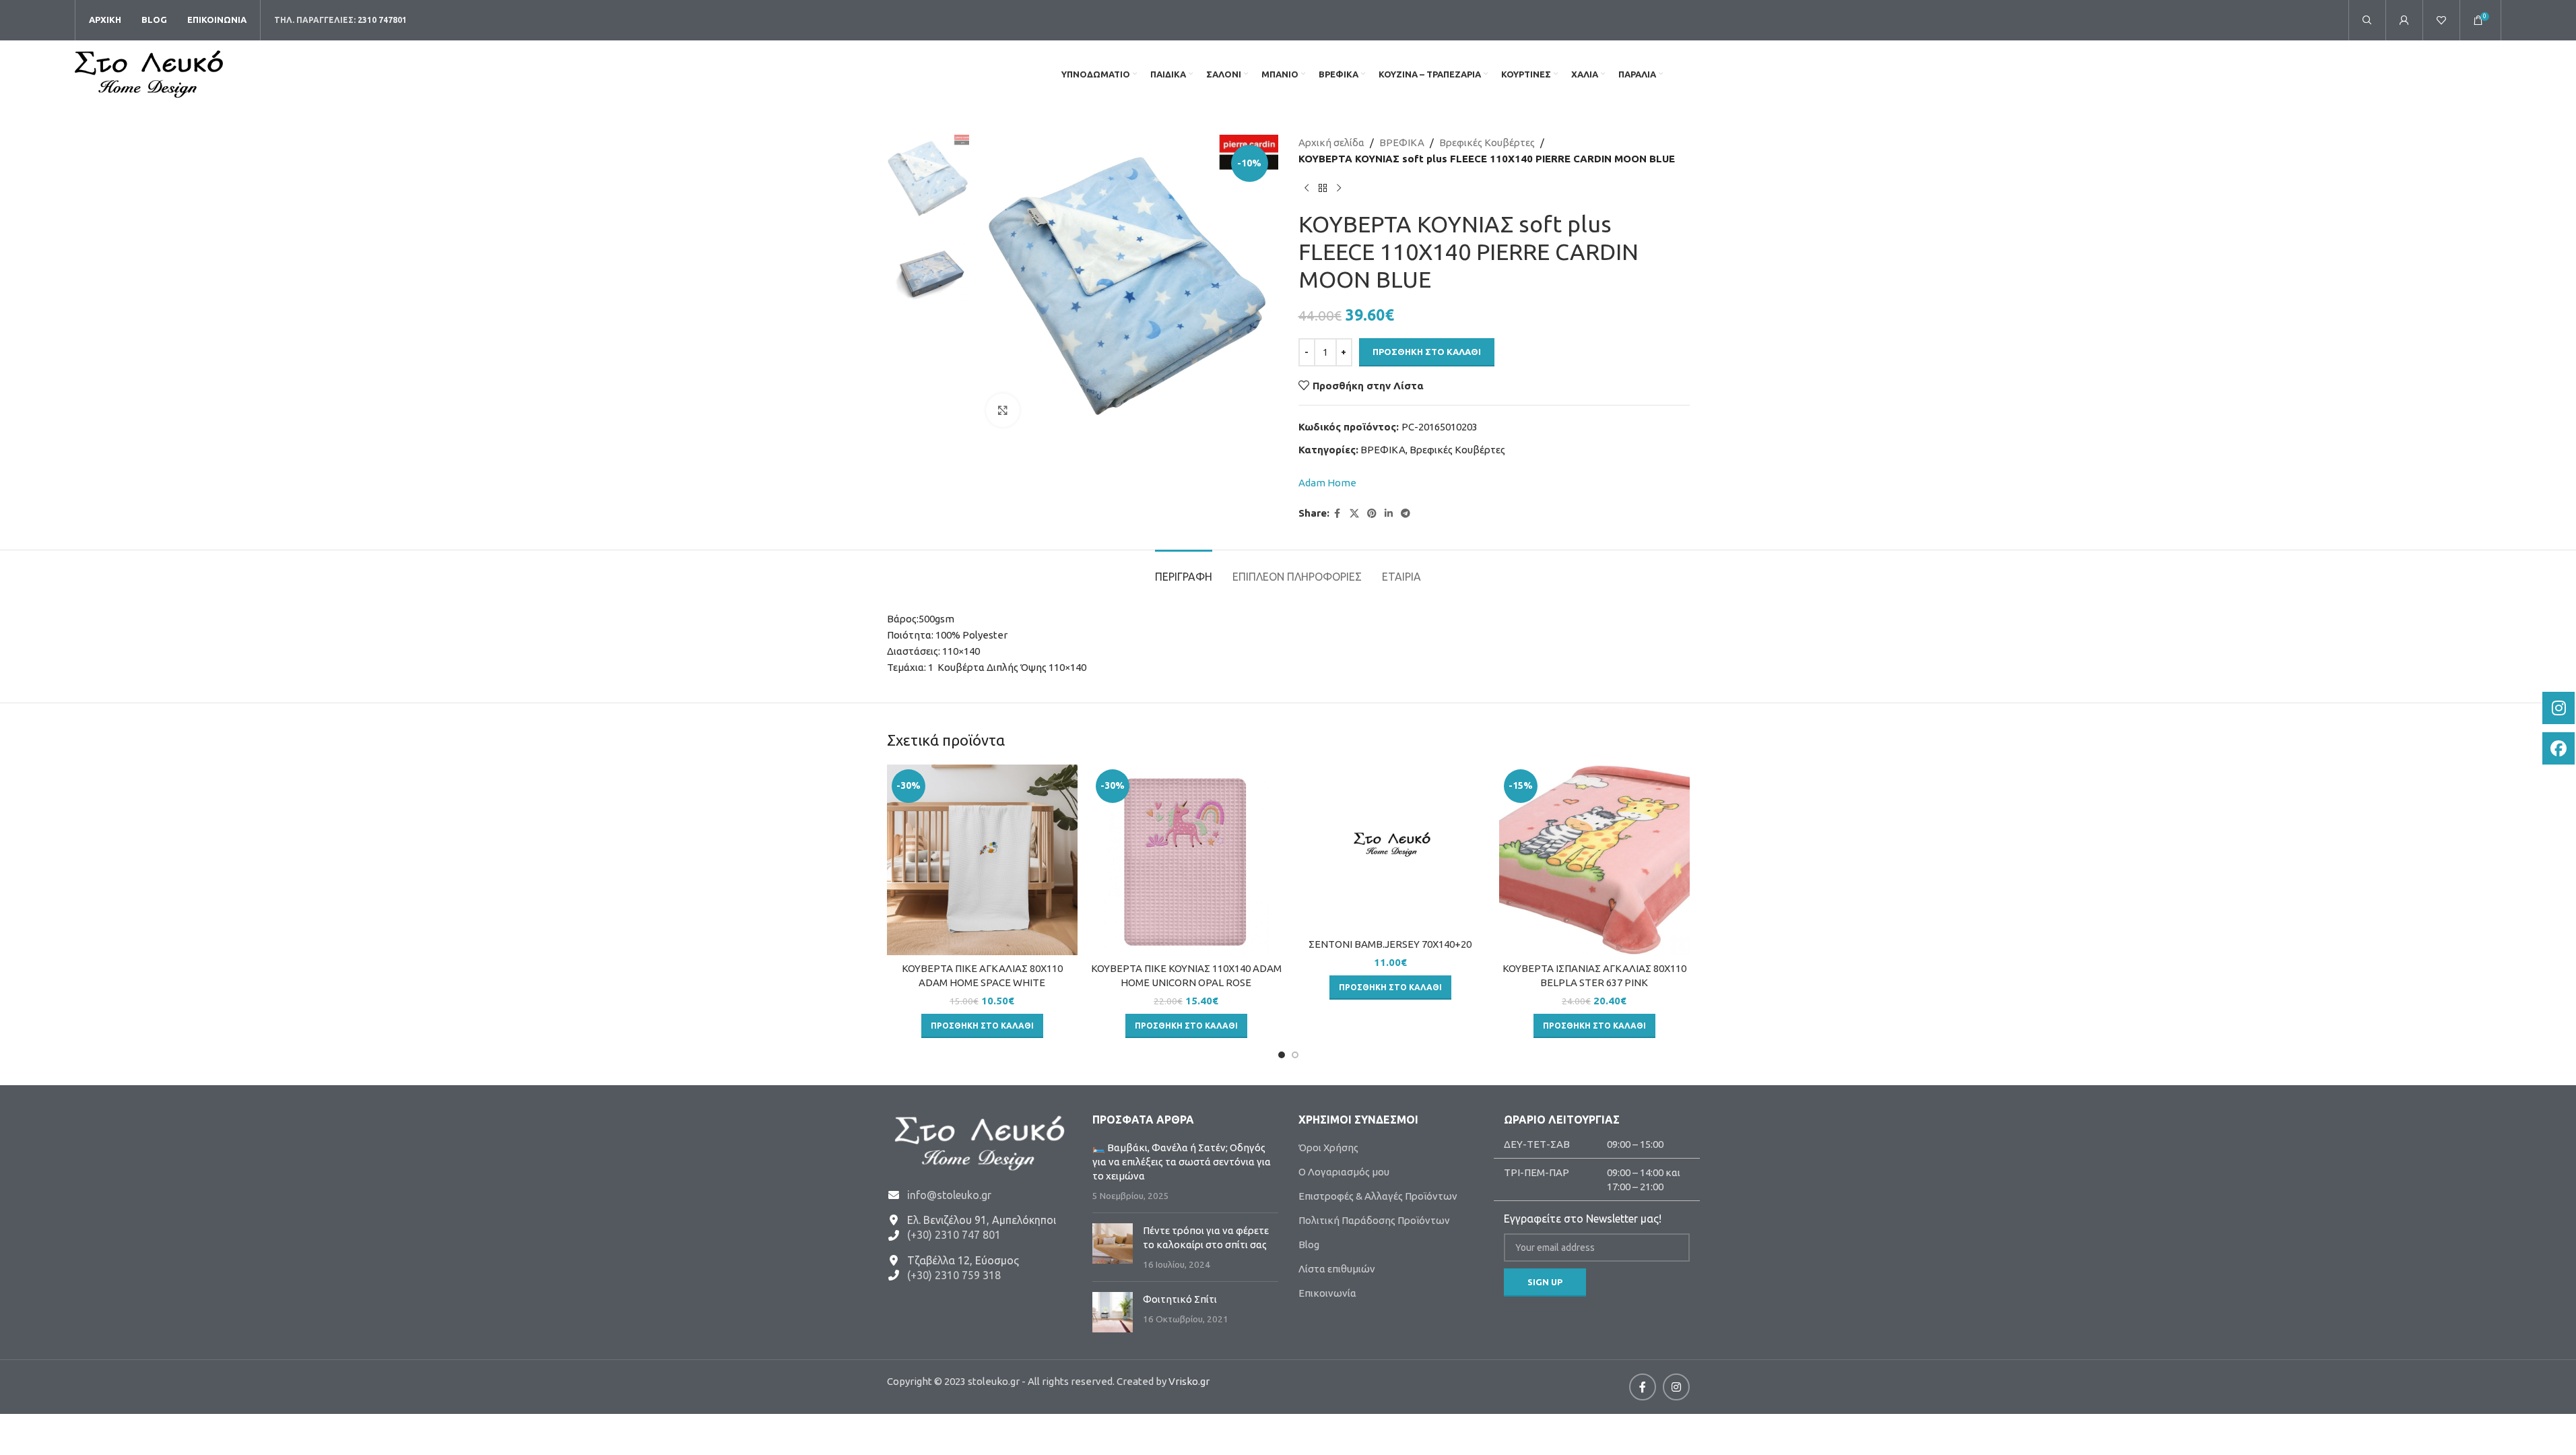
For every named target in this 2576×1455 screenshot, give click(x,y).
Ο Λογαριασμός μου (1344, 1172)
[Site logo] (149, 73)
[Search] (2367, 20)
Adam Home (1327, 483)
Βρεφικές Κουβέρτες (1487, 142)
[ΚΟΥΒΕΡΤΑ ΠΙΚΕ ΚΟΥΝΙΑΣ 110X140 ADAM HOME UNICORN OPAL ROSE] (1186, 860)
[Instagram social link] (1676, 1387)
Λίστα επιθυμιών (1337, 1269)
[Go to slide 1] (1282, 1055)
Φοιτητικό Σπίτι (1180, 1299)
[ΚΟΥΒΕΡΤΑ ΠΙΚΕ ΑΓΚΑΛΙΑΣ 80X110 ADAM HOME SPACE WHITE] (982, 860)
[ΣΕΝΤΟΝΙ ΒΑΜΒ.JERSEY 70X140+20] (1390, 848)
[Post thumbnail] (1113, 1247)
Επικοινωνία (1327, 1293)
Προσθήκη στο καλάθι (1427, 352)
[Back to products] (1323, 189)
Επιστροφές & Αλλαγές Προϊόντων (1378, 1196)
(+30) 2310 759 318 (954, 1275)
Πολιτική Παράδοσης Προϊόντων (1374, 1220)
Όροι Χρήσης (1328, 1147)
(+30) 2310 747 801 (954, 1235)
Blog (1309, 1244)
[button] (982, 1026)
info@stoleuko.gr (949, 1195)
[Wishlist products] (2441, 20)
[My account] (2404, 20)
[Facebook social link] (1337, 514)
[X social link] (1354, 514)
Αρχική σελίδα (1331, 142)
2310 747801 (382, 20)
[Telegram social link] (1406, 514)
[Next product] (1339, 189)
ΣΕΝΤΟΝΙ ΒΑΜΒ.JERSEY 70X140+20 (1390, 944)
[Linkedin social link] (1389, 514)
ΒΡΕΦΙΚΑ (1402, 142)
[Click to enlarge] (1003, 410)
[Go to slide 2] (1295, 1055)
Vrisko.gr (1189, 1381)
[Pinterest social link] (1372, 514)
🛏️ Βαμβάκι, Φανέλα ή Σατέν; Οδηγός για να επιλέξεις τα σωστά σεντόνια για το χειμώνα (1182, 1162)
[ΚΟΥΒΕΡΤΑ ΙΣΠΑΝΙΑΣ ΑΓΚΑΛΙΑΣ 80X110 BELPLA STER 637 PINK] (1594, 860)
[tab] (1184, 570)
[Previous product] (1307, 189)
